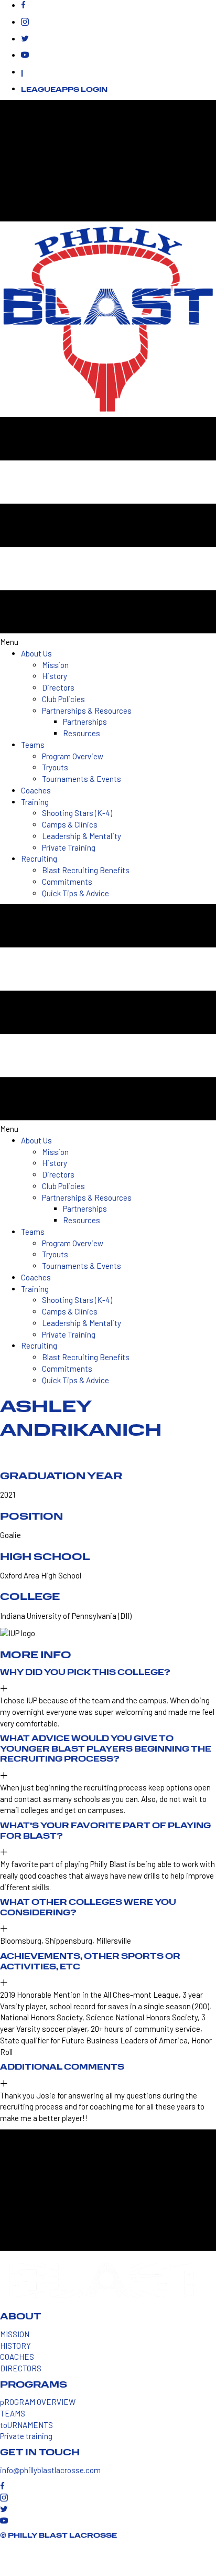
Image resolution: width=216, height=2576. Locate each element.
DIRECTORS (21, 2368)
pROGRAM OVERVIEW (38, 2402)
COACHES (17, 2357)
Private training (26, 2436)
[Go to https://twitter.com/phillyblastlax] (118, 39)
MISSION (15, 2334)
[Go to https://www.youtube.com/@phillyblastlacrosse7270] (118, 56)
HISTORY (15, 2346)
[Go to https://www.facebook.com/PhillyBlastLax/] (118, 6)
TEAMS (13, 2413)
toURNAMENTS (26, 2425)
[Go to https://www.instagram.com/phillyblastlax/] (118, 23)
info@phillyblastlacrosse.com (50, 2470)
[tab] (108, 1682)
